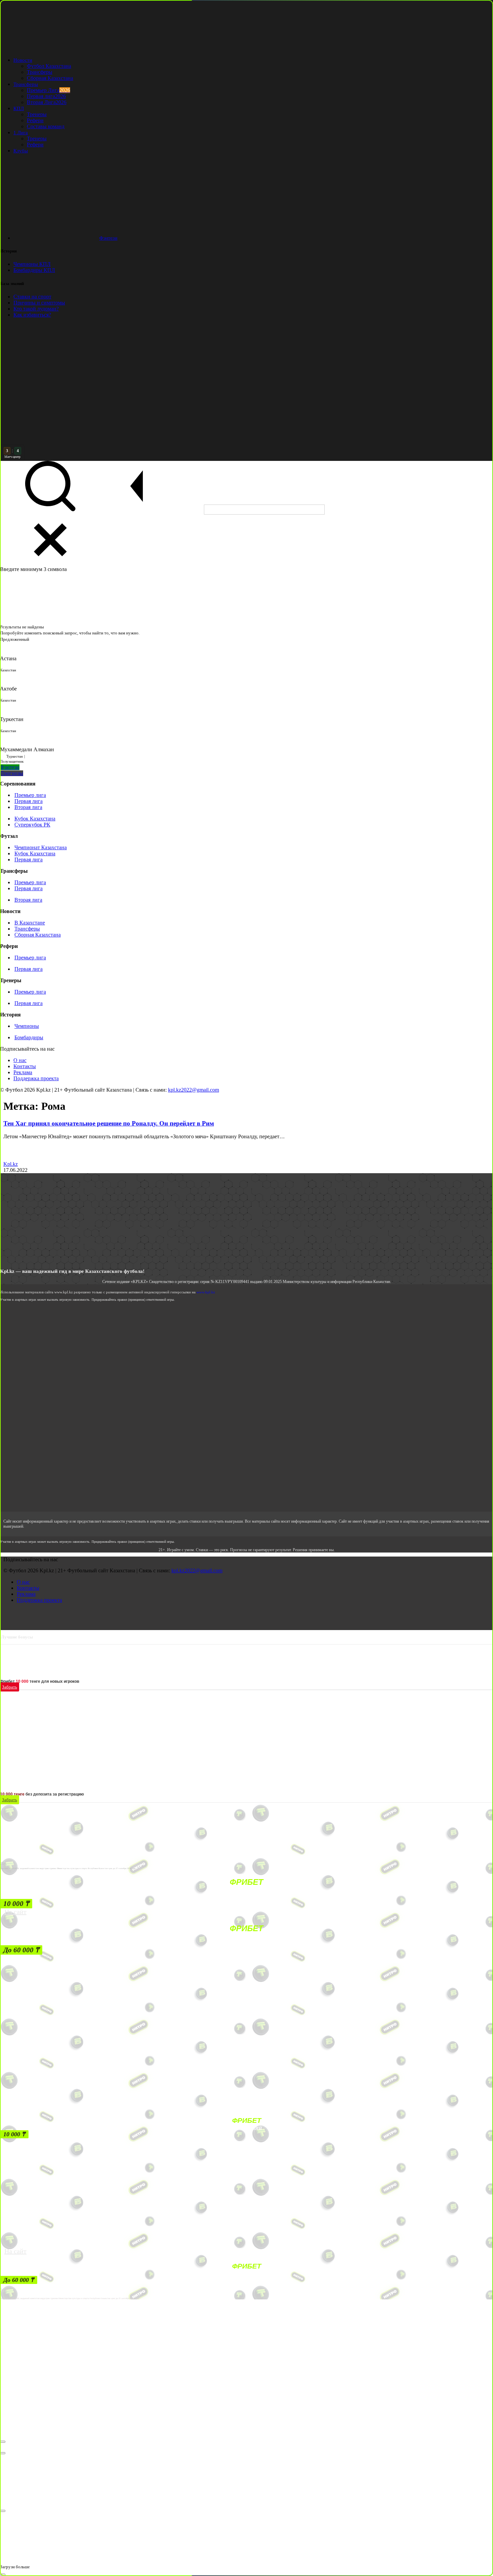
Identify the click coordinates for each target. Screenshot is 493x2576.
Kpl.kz (11, 1164)
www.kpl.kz (206, 1292)
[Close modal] (3, 2442)
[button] (16, 1904)
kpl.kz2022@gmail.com (194, 1090)
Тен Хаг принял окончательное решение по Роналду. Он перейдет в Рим (109, 1123)
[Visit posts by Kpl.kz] (11, 1158)
